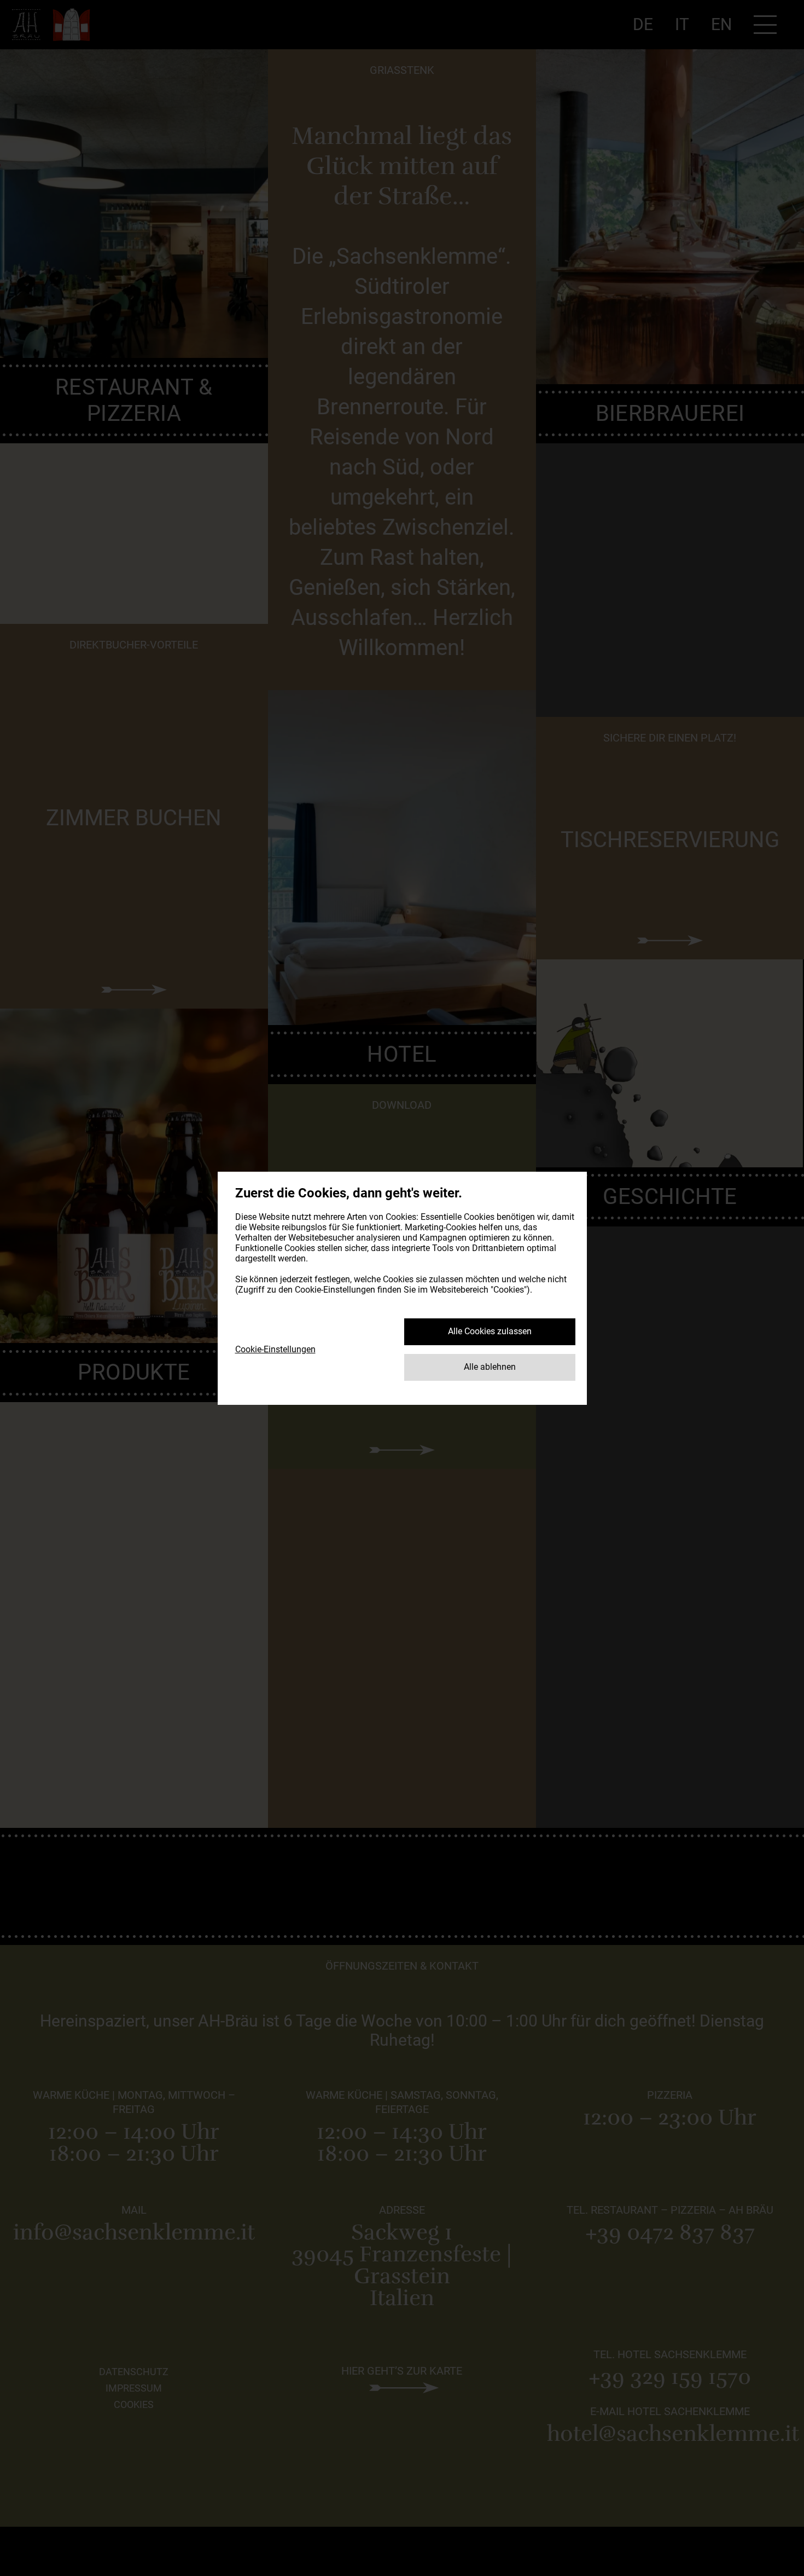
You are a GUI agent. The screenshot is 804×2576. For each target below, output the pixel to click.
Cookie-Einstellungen (275, 1349)
